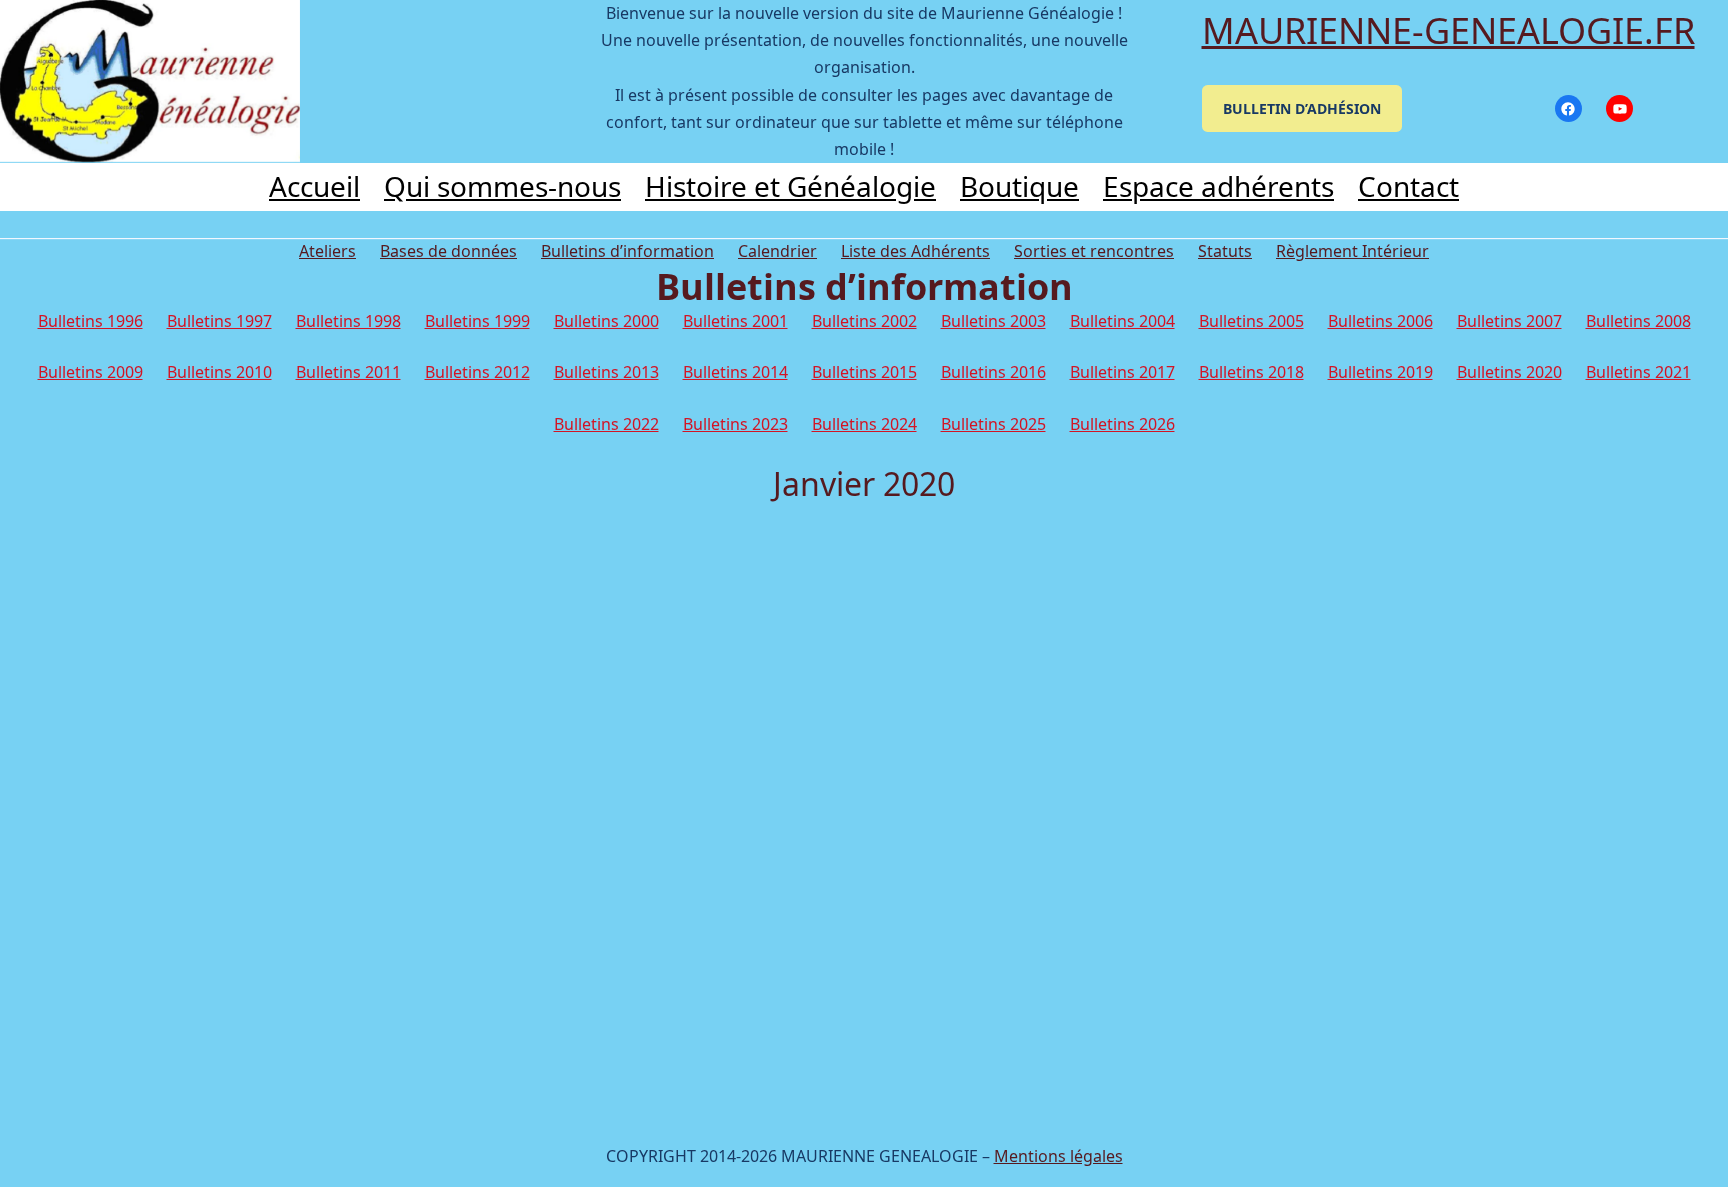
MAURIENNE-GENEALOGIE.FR (1448, 30)
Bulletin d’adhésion (1302, 108)
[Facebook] (1568, 108)
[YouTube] (1619, 108)
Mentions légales (1058, 1156)
